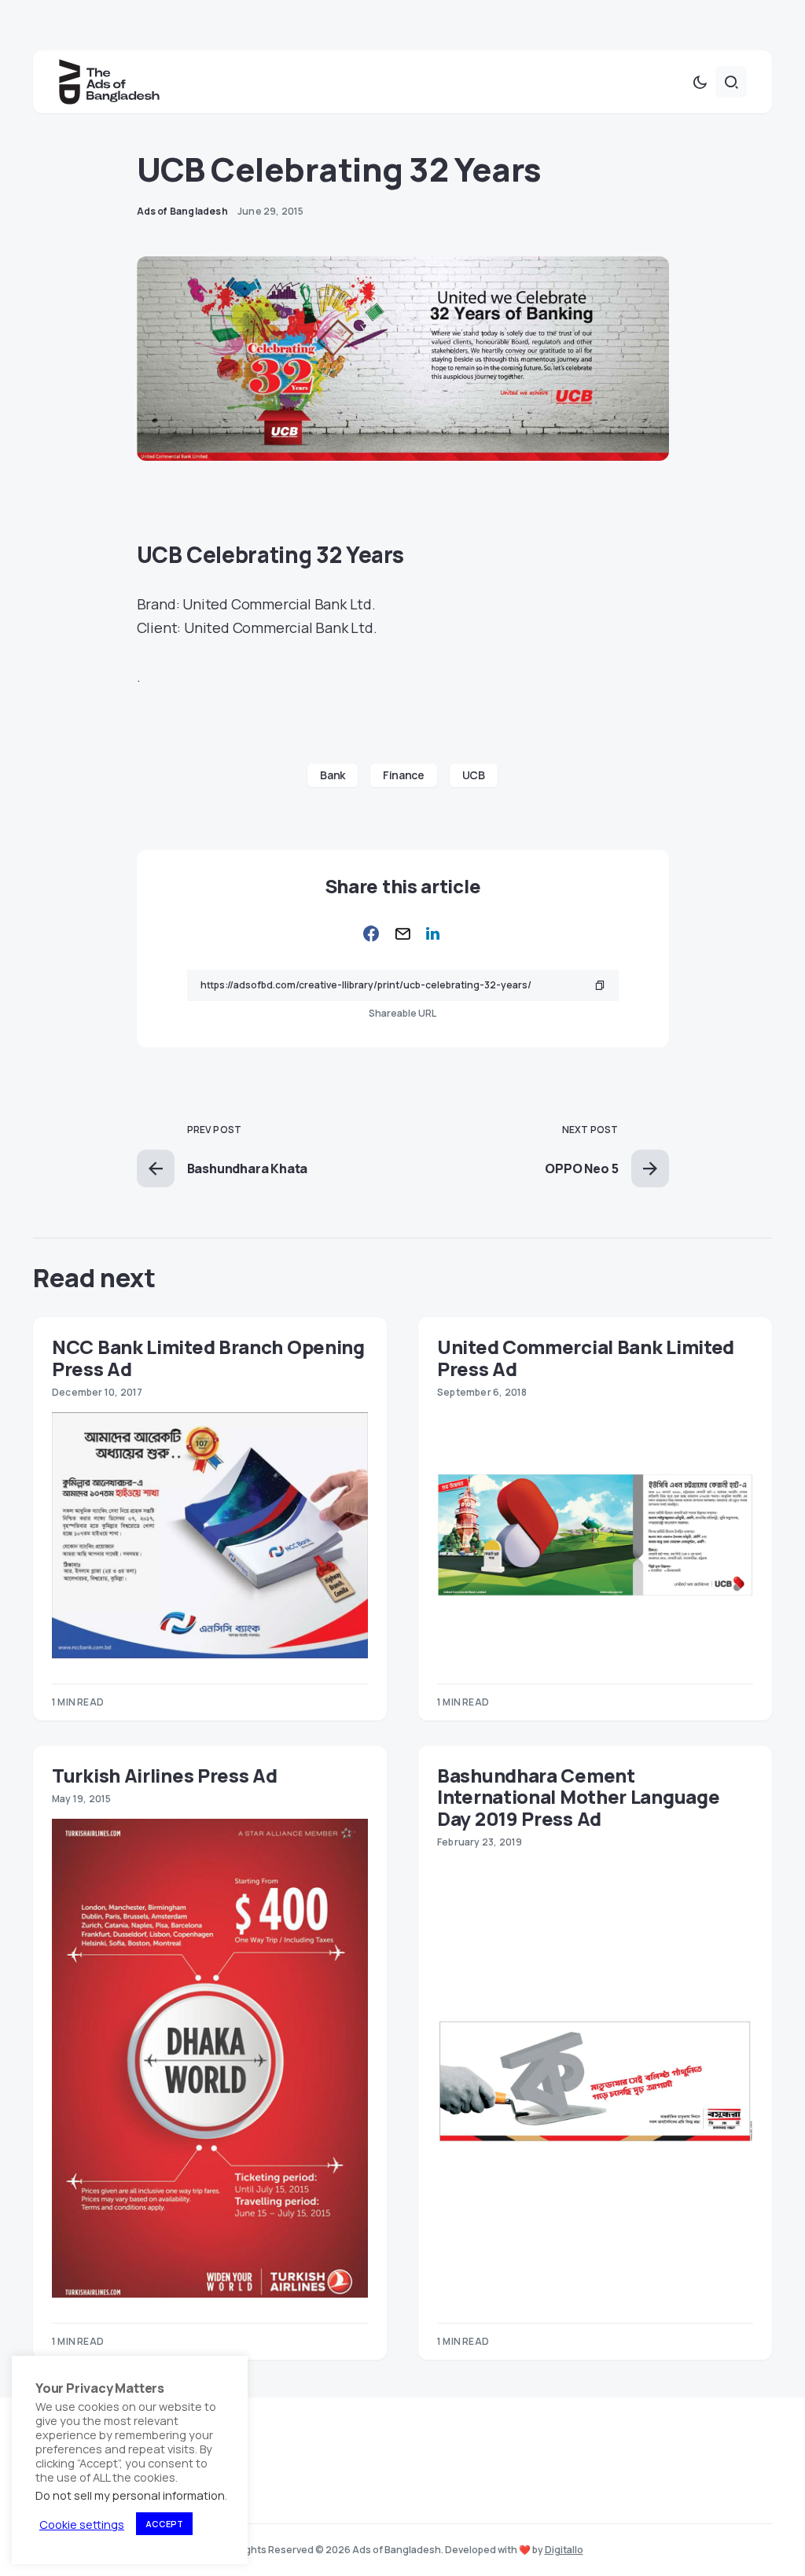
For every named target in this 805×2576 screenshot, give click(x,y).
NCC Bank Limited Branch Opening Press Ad (208, 1357)
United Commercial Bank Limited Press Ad (586, 1357)
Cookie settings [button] (82, 2524)
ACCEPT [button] (164, 2524)
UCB (474, 775)
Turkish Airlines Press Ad (165, 1775)
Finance (404, 775)
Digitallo (564, 2550)
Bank (333, 775)
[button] (700, 82)
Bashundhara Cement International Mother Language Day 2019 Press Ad (578, 1797)
